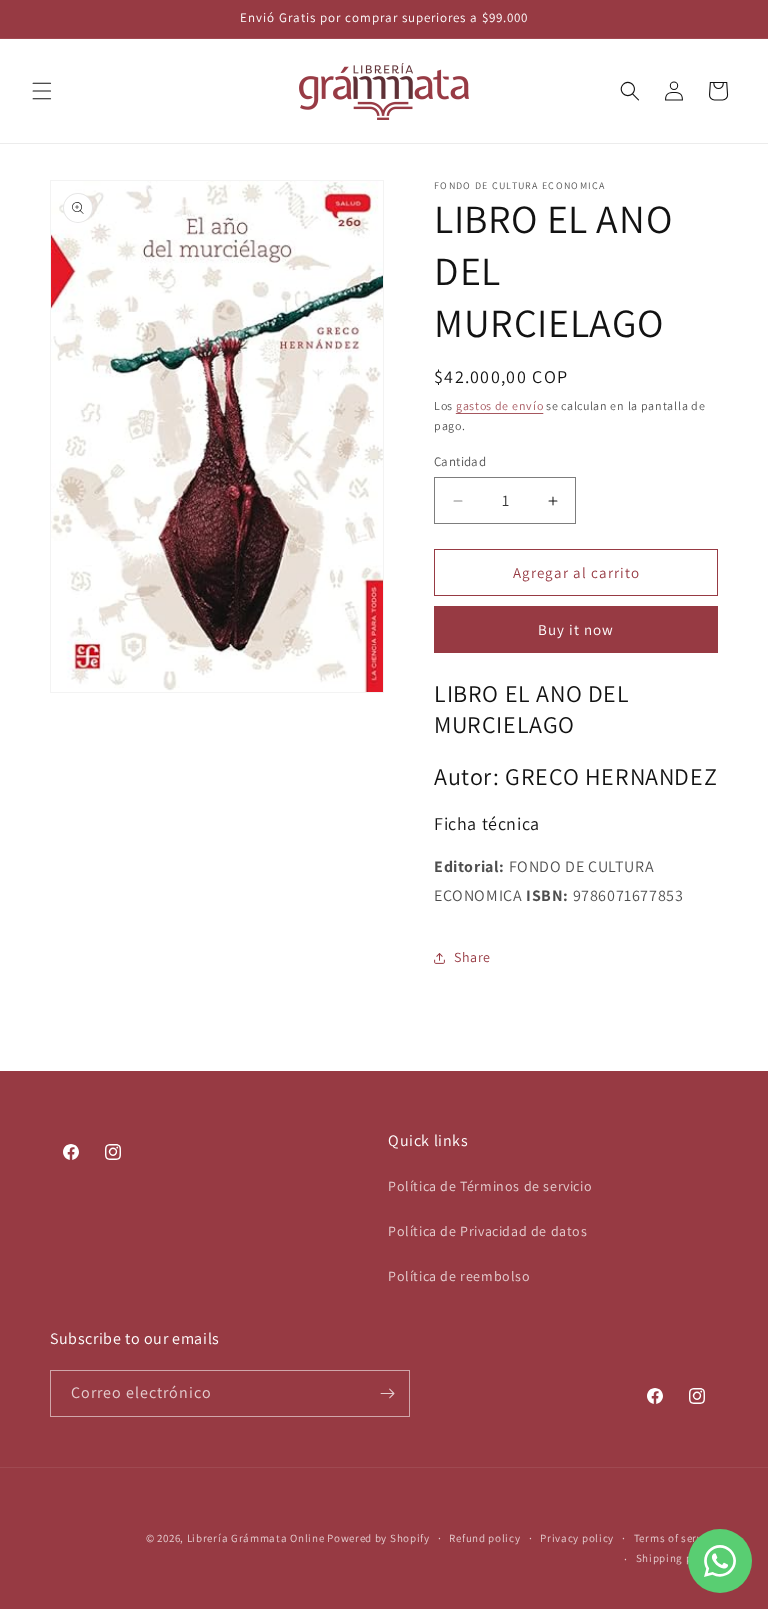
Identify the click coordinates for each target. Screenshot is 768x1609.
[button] (42, 91)
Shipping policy (677, 1558)
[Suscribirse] (387, 1393)
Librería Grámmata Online (256, 1538)
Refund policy (484, 1538)
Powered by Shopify (378, 1538)
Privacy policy (577, 1538)
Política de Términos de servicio (490, 1186)
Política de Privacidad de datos (488, 1231)
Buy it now (576, 629)
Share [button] (472, 957)
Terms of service (676, 1538)
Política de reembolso (459, 1276)
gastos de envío (500, 405)
